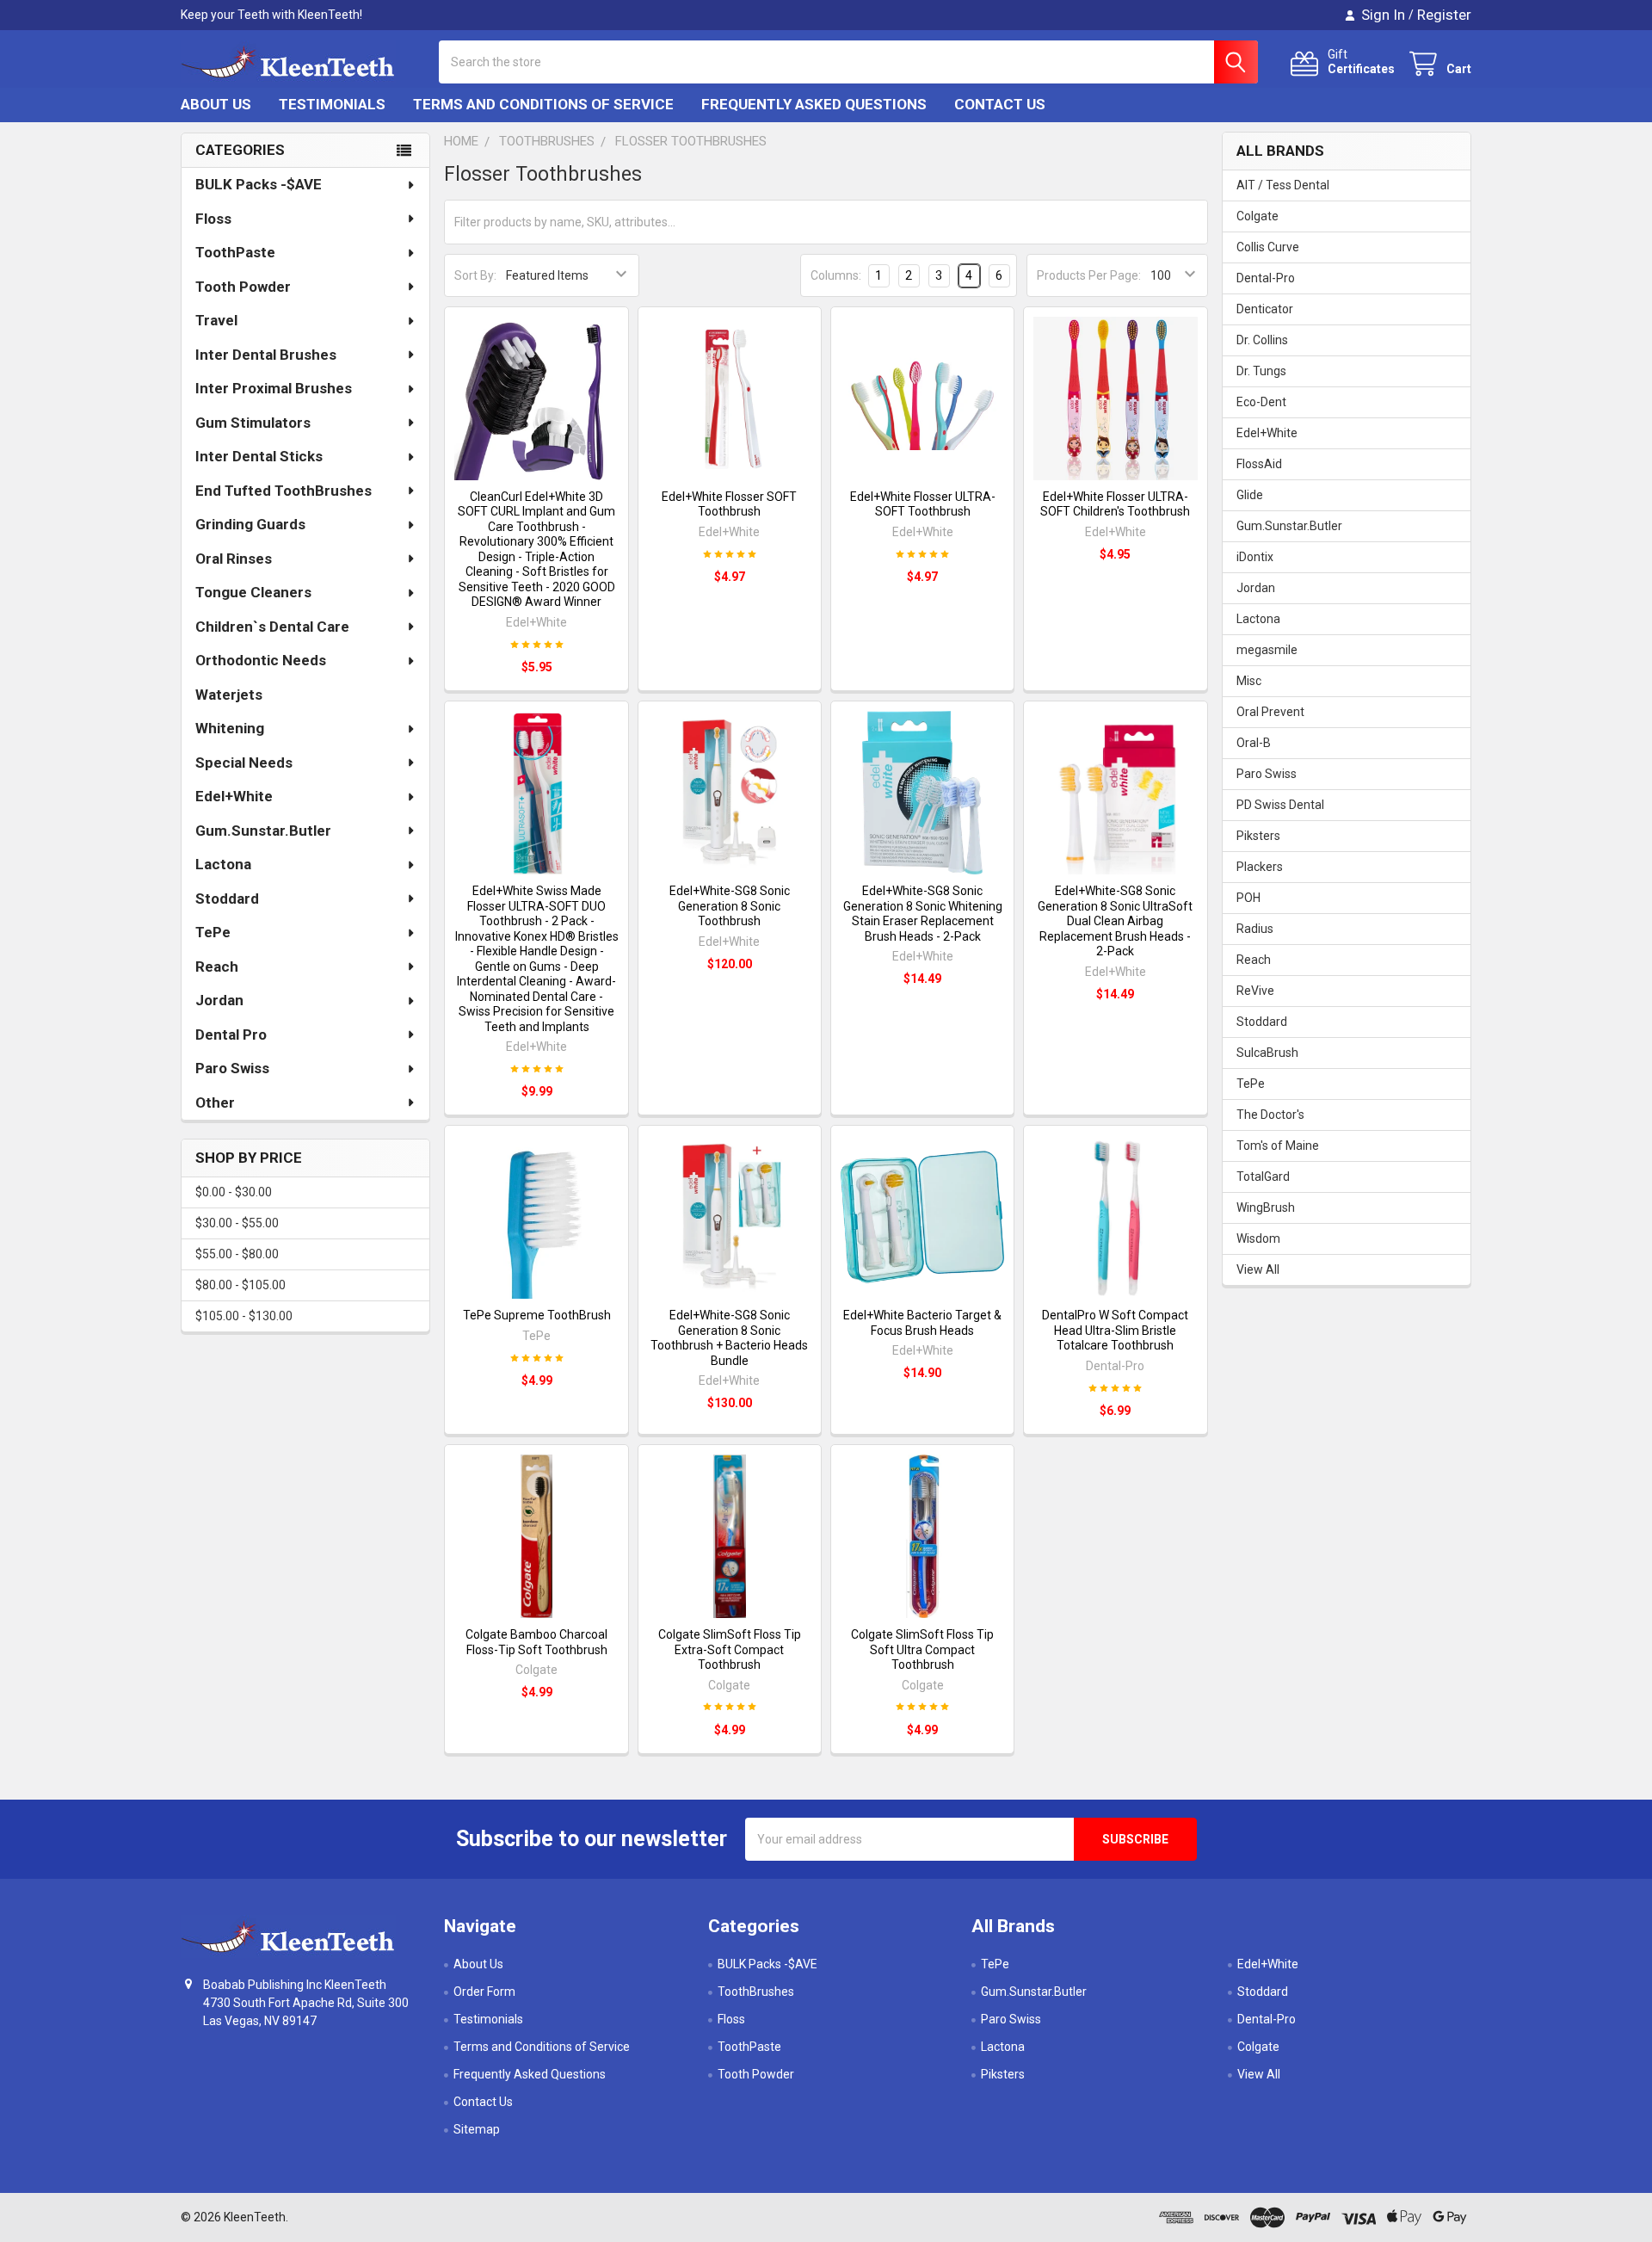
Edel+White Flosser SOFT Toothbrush (729, 504)
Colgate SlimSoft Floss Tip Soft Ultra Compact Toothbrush (922, 1649)
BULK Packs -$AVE (259, 184)
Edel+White (234, 796)
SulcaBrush (1267, 1053)
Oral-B (1254, 743)
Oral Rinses (234, 559)
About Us (216, 104)
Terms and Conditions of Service (543, 104)
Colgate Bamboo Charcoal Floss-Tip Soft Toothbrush (536, 1642)
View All (1258, 1269)
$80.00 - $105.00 (240, 1285)
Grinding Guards (250, 524)
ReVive (1255, 991)
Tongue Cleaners (253, 592)
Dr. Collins (1262, 340)
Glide (1250, 495)
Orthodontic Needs (261, 660)
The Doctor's (1270, 1115)
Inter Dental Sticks (259, 456)
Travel (216, 320)
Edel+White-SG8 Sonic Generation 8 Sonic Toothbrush (730, 906)
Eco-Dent (1261, 402)
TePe (213, 932)
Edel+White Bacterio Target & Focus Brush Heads (922, 1323)
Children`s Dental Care (272, 627)
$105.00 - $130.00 (244, 1316)
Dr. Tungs (1261, 371)
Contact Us (1000, 104)
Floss (213, 219)
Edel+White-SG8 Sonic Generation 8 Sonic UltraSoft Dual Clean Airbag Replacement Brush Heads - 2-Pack (1115, 921)
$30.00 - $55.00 (237, 1223)
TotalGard (1263, 1177)
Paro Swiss (232, 1068)
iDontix (1255, 557)
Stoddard (227, 899)
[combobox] (848, 62)
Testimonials (332, 104)
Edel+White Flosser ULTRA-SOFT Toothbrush (923, 504)
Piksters (1258, 836)
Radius (1255, 929)
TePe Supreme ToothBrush (537, 1315)
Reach (217, 967)
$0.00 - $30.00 (234, 1192)
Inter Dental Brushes (266, 355)
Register (1444, 15)
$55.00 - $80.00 (237, 1254)
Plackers (1260, 867)
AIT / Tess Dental (1283, 185)
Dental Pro (231, 1035)
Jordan (219, 1000)
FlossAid (1259, 464)
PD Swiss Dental (1280, 805)
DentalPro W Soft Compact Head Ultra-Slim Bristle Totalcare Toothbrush (1115, 1330)
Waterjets (229, 695)
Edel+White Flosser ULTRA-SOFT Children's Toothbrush (1115, 504)
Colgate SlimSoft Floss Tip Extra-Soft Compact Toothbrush (730, 1649)
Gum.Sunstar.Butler (263, 831)
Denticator (1265, 309)
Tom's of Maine (1278, 1146)
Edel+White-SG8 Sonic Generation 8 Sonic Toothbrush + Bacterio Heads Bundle (729, 1338)
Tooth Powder (243, 287)
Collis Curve (1268, 247)
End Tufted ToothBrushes (284, 491)
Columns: (836, 275)
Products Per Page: (1089, 275)
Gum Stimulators (253, 423)
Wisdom (1258, 1238)
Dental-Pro (1266, 278)
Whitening (230, 728)
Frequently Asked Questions (814, 104)
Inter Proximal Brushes (274, 388)
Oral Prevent (1270, 712)
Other (215, 1102)
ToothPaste (235, 252)
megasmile (1267, 650)
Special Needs (244, 763)
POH (1248, 898)
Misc (1249, 681)
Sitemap (477, 2129)
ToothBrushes (756, 1992)
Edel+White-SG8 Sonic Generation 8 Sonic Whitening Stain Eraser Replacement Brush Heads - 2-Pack (923, 914)
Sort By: (475, 275)
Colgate (1257, 216)
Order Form (484, 1992)
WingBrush (1266, 1207)
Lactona (223, 864)
